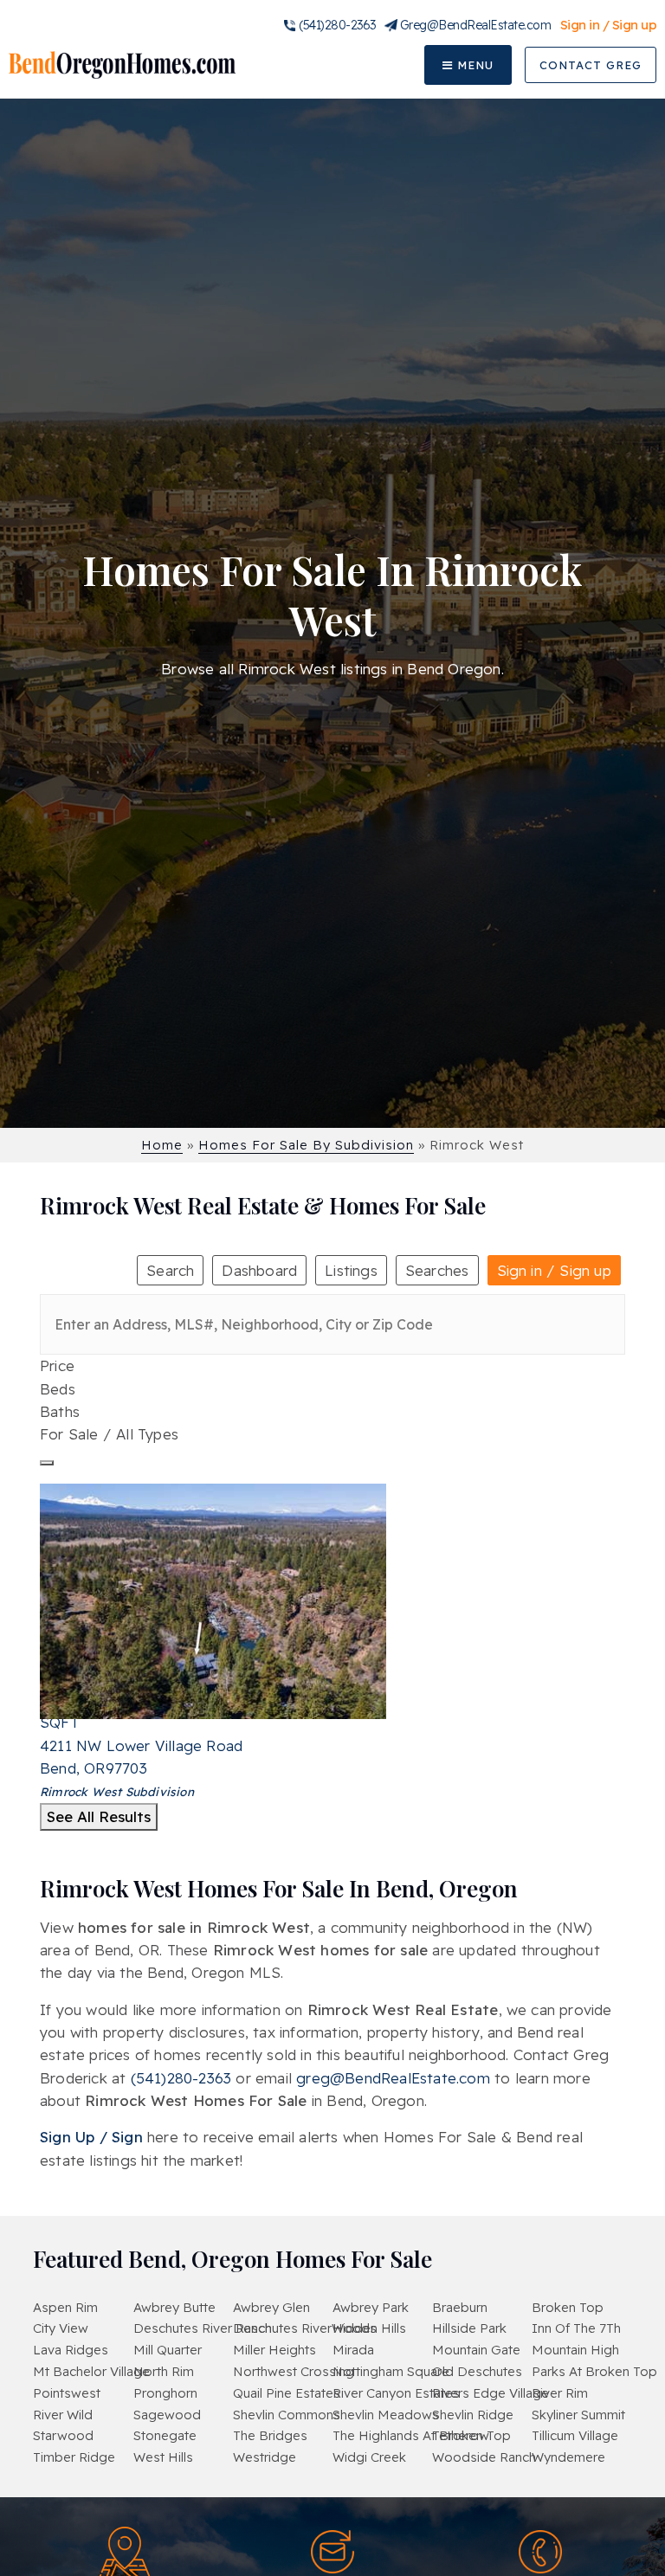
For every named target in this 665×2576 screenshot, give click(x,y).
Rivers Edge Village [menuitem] (491, 2393)
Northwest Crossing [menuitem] (294, 2371)
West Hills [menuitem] (163, 2457)
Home (162, 1145)
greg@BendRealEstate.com (393, 2078)
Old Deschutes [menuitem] (477, 2371)
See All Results (99, 1816)
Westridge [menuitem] (265, 2457)
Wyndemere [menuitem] (568, 2457)
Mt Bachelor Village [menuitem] (91, 2371)
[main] (332, 1108)
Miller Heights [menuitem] (274, 2350)
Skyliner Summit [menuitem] (578, 2415)
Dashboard (259, 1270)
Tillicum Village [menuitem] (575, 2435)
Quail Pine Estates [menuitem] (287, 2393)
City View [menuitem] (61, 2328)
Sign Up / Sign (91, 2137)
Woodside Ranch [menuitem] (484, 2457)
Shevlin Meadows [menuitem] (386, 2415)
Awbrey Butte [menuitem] (174, 2307)
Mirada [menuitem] (353, 2350)
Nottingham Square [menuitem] (391, 2371)
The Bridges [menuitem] (270, 2435)
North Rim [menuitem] (164, 2371)
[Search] (47, 1463)
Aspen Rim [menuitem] (65, 2307)
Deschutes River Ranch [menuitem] (203, 2328)
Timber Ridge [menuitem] (74, 2457)
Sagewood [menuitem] (167, 2415)
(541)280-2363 (337, 25)
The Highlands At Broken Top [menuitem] (422, 2435)
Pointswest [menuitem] (67, 2393)
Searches (437, 1270)
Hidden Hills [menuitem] (369, 2328)
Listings (351, 1270)
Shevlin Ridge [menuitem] (473, 2415)
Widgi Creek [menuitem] (369, 2457)
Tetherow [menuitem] (461, 2435)
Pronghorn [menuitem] (165, 2393)
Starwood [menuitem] (63, 2435)
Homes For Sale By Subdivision (306, 1145)
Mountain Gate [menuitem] (476, 2350)
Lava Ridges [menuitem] (71, 2350)
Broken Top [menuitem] (568, 2307)
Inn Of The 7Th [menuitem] (576, 2328)
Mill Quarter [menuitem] (168, 2350)
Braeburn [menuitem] (460, 2307)
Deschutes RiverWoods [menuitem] (305, 2328)
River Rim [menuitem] (560, 2393)
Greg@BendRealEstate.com (476, 25)
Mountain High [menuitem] (575, 2350)
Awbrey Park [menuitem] (371, 2307)
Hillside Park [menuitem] (469, 2328)
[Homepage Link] (122, 64)
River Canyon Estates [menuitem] (396, 2393)
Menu (473, 65)
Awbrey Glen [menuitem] (271, 2307)
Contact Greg (591, 65)
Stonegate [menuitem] (165, 2435)
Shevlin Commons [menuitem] (287, 2415)
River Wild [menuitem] (63, 2415)
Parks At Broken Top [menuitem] (594, 2371)
